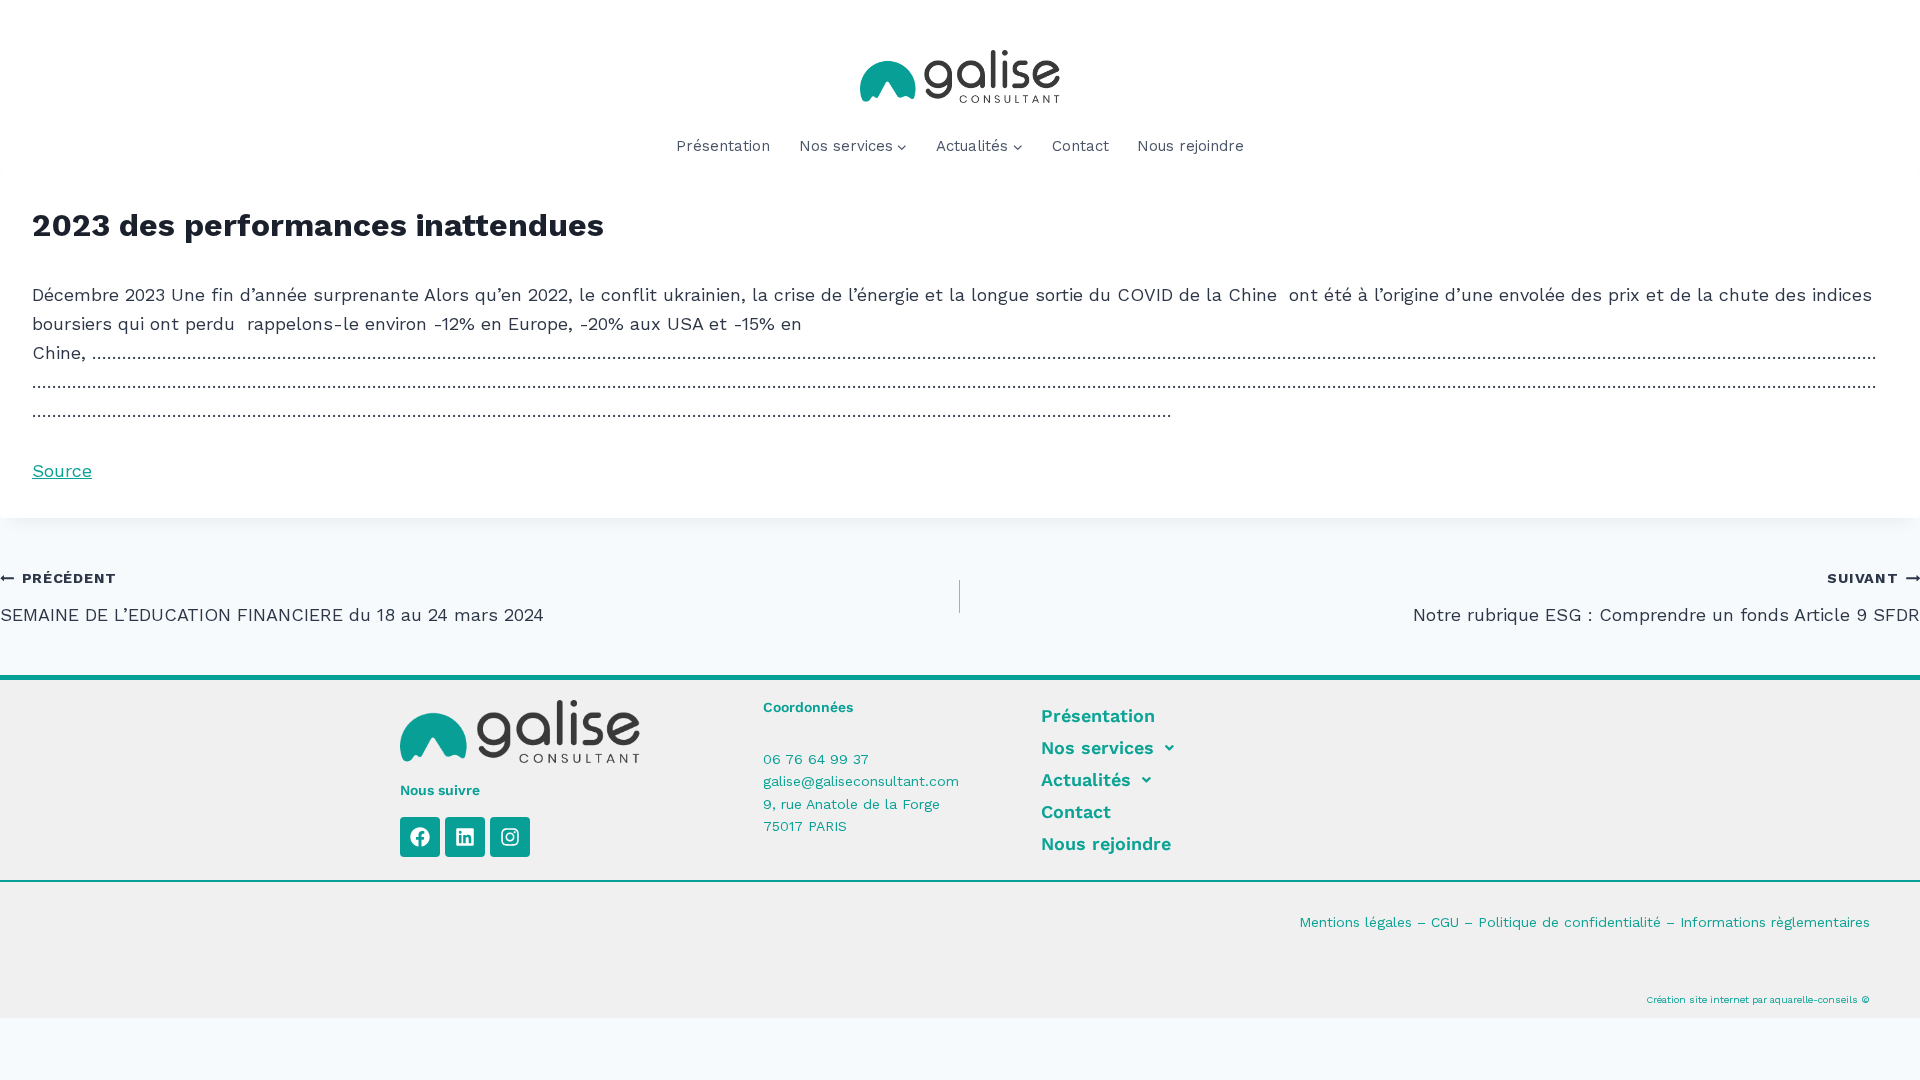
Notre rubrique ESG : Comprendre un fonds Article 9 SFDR (1666, 597)
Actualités (1086, 779)
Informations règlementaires (1775, 922)
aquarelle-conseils (1814, 999)
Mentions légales (1355, 922)
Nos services (1097, 747)
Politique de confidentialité (1569, 922)
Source (62, 470)
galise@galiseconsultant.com (861, 781)
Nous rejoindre (1190, 146)
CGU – (1454, 922)
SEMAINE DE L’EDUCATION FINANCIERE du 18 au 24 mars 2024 (272, 597)
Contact (1080, 146)
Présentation (723, 146)
